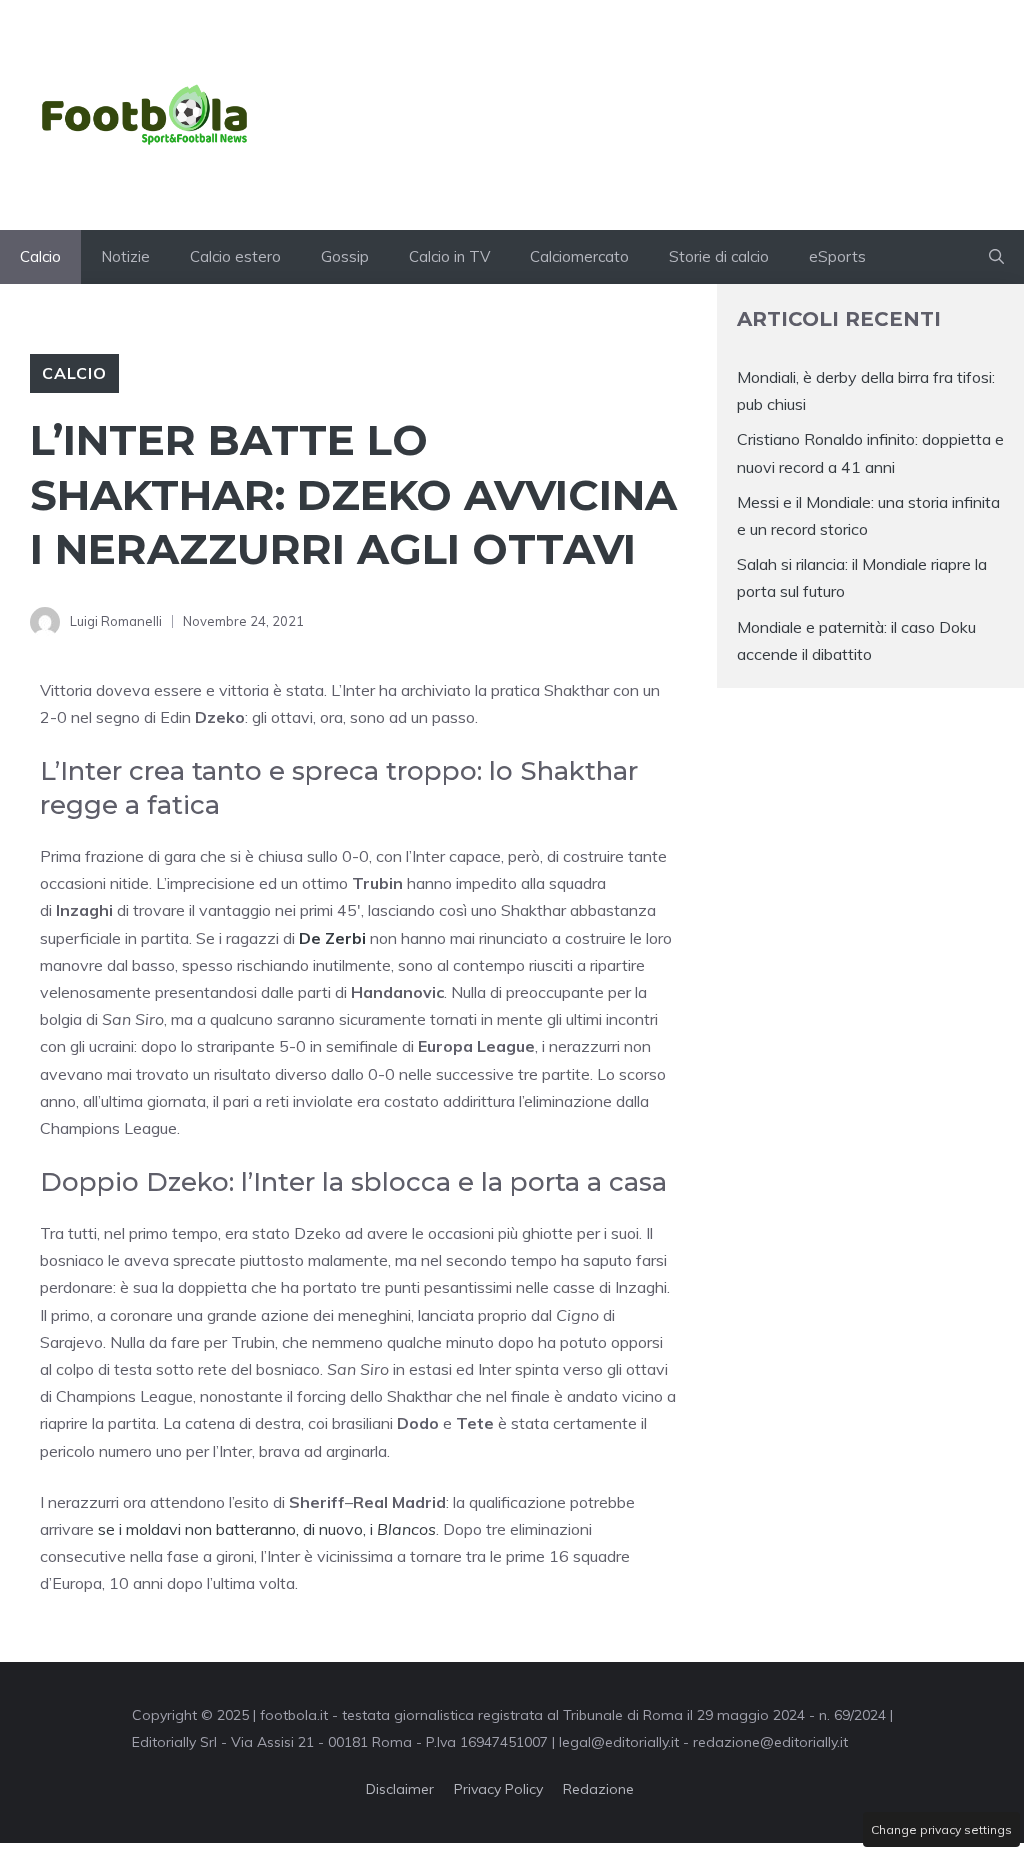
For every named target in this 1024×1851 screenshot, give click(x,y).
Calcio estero (235, 256)
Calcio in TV (449, 256)
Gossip (345, 256)
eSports (837, 256)
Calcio (40, 256)
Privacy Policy (498, 1789)
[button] (996, 257)
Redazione (598, 1789)
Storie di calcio (719, 256)
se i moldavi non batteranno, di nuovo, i (267, 1529)
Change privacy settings (941, 1829)
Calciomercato (579, 256)
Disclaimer (400, 1789)
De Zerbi (332, 938)
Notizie (125, 256)
